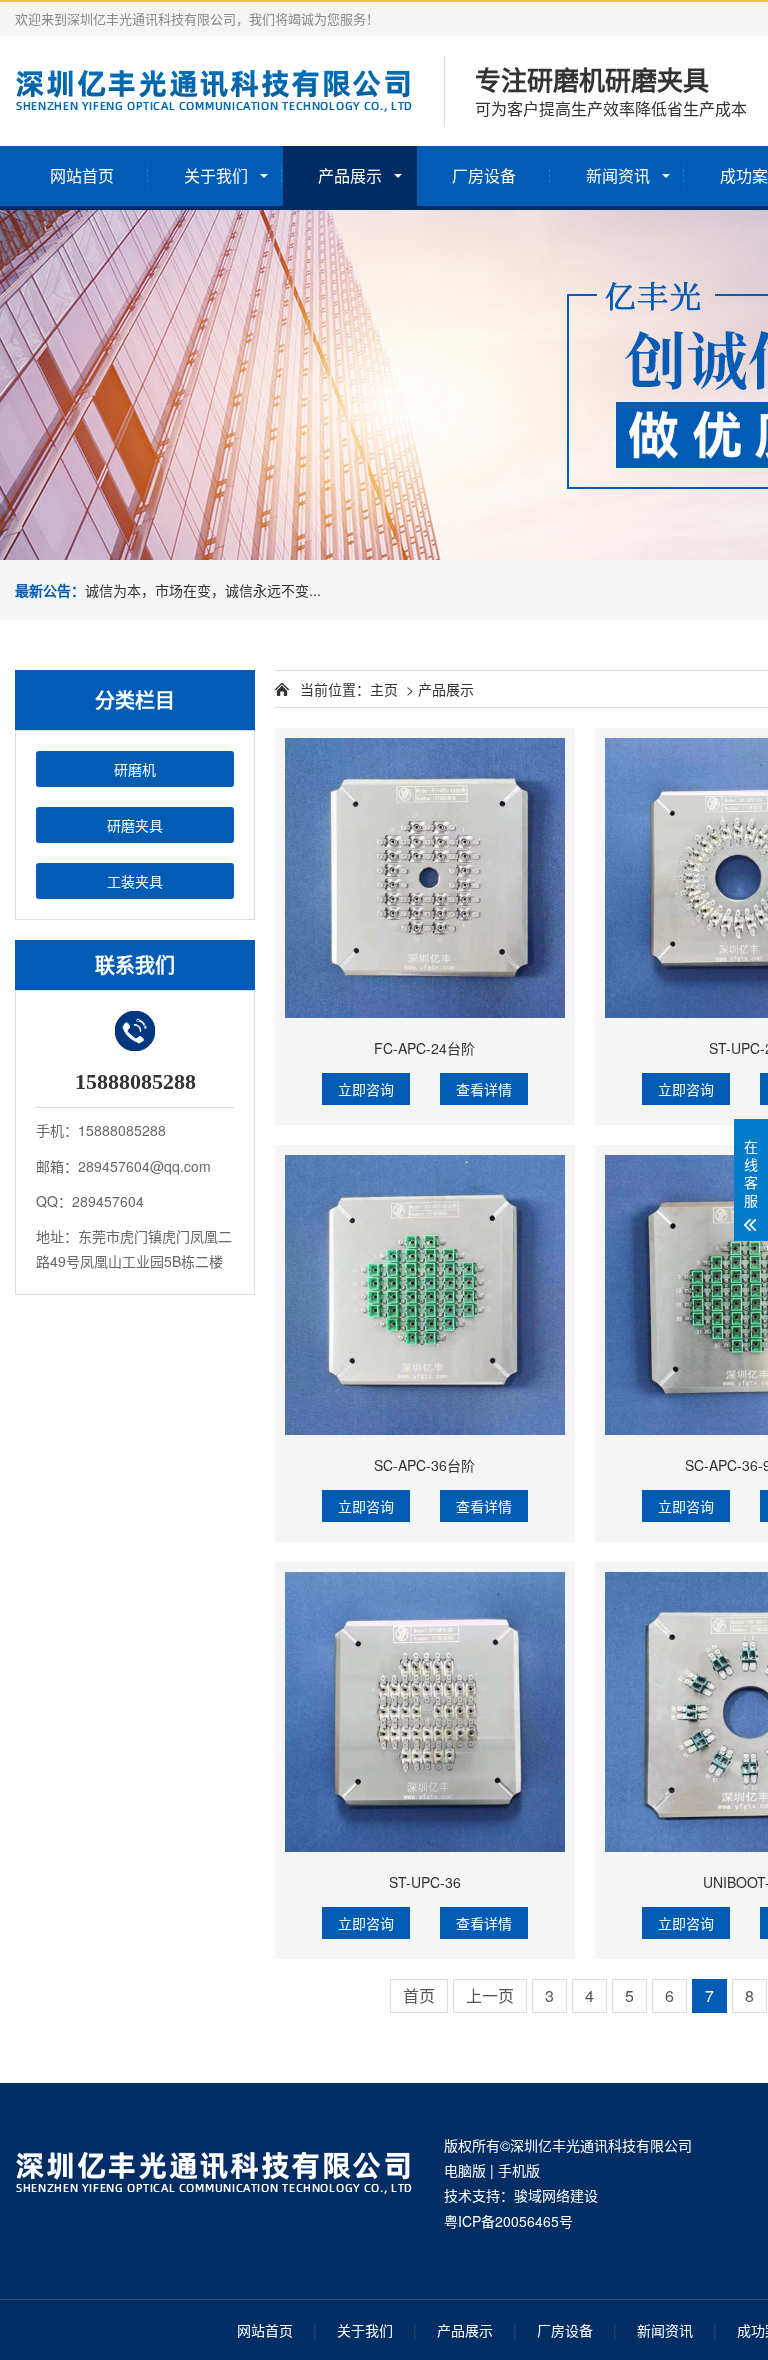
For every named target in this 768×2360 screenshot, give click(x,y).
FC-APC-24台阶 (424, 1048)
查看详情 (484, 1089)
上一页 (490, 1995)
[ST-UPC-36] (425, 1712)
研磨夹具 (135, 825)
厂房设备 (484, 175)
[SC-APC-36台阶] (425, 1295)
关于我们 (216, 175)
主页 (384, 689)
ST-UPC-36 (425, 1882)
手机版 (519, 2170)
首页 (419, 1995)
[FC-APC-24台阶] (425, 878)
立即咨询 (366, 1089)
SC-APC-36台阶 (424, 1465)
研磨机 (135, 769)
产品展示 (350, 175)
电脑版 (465, 2170)
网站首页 (82, 175)
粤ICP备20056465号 (508, 2221)
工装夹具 (135, 881)
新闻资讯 (618, 175)
